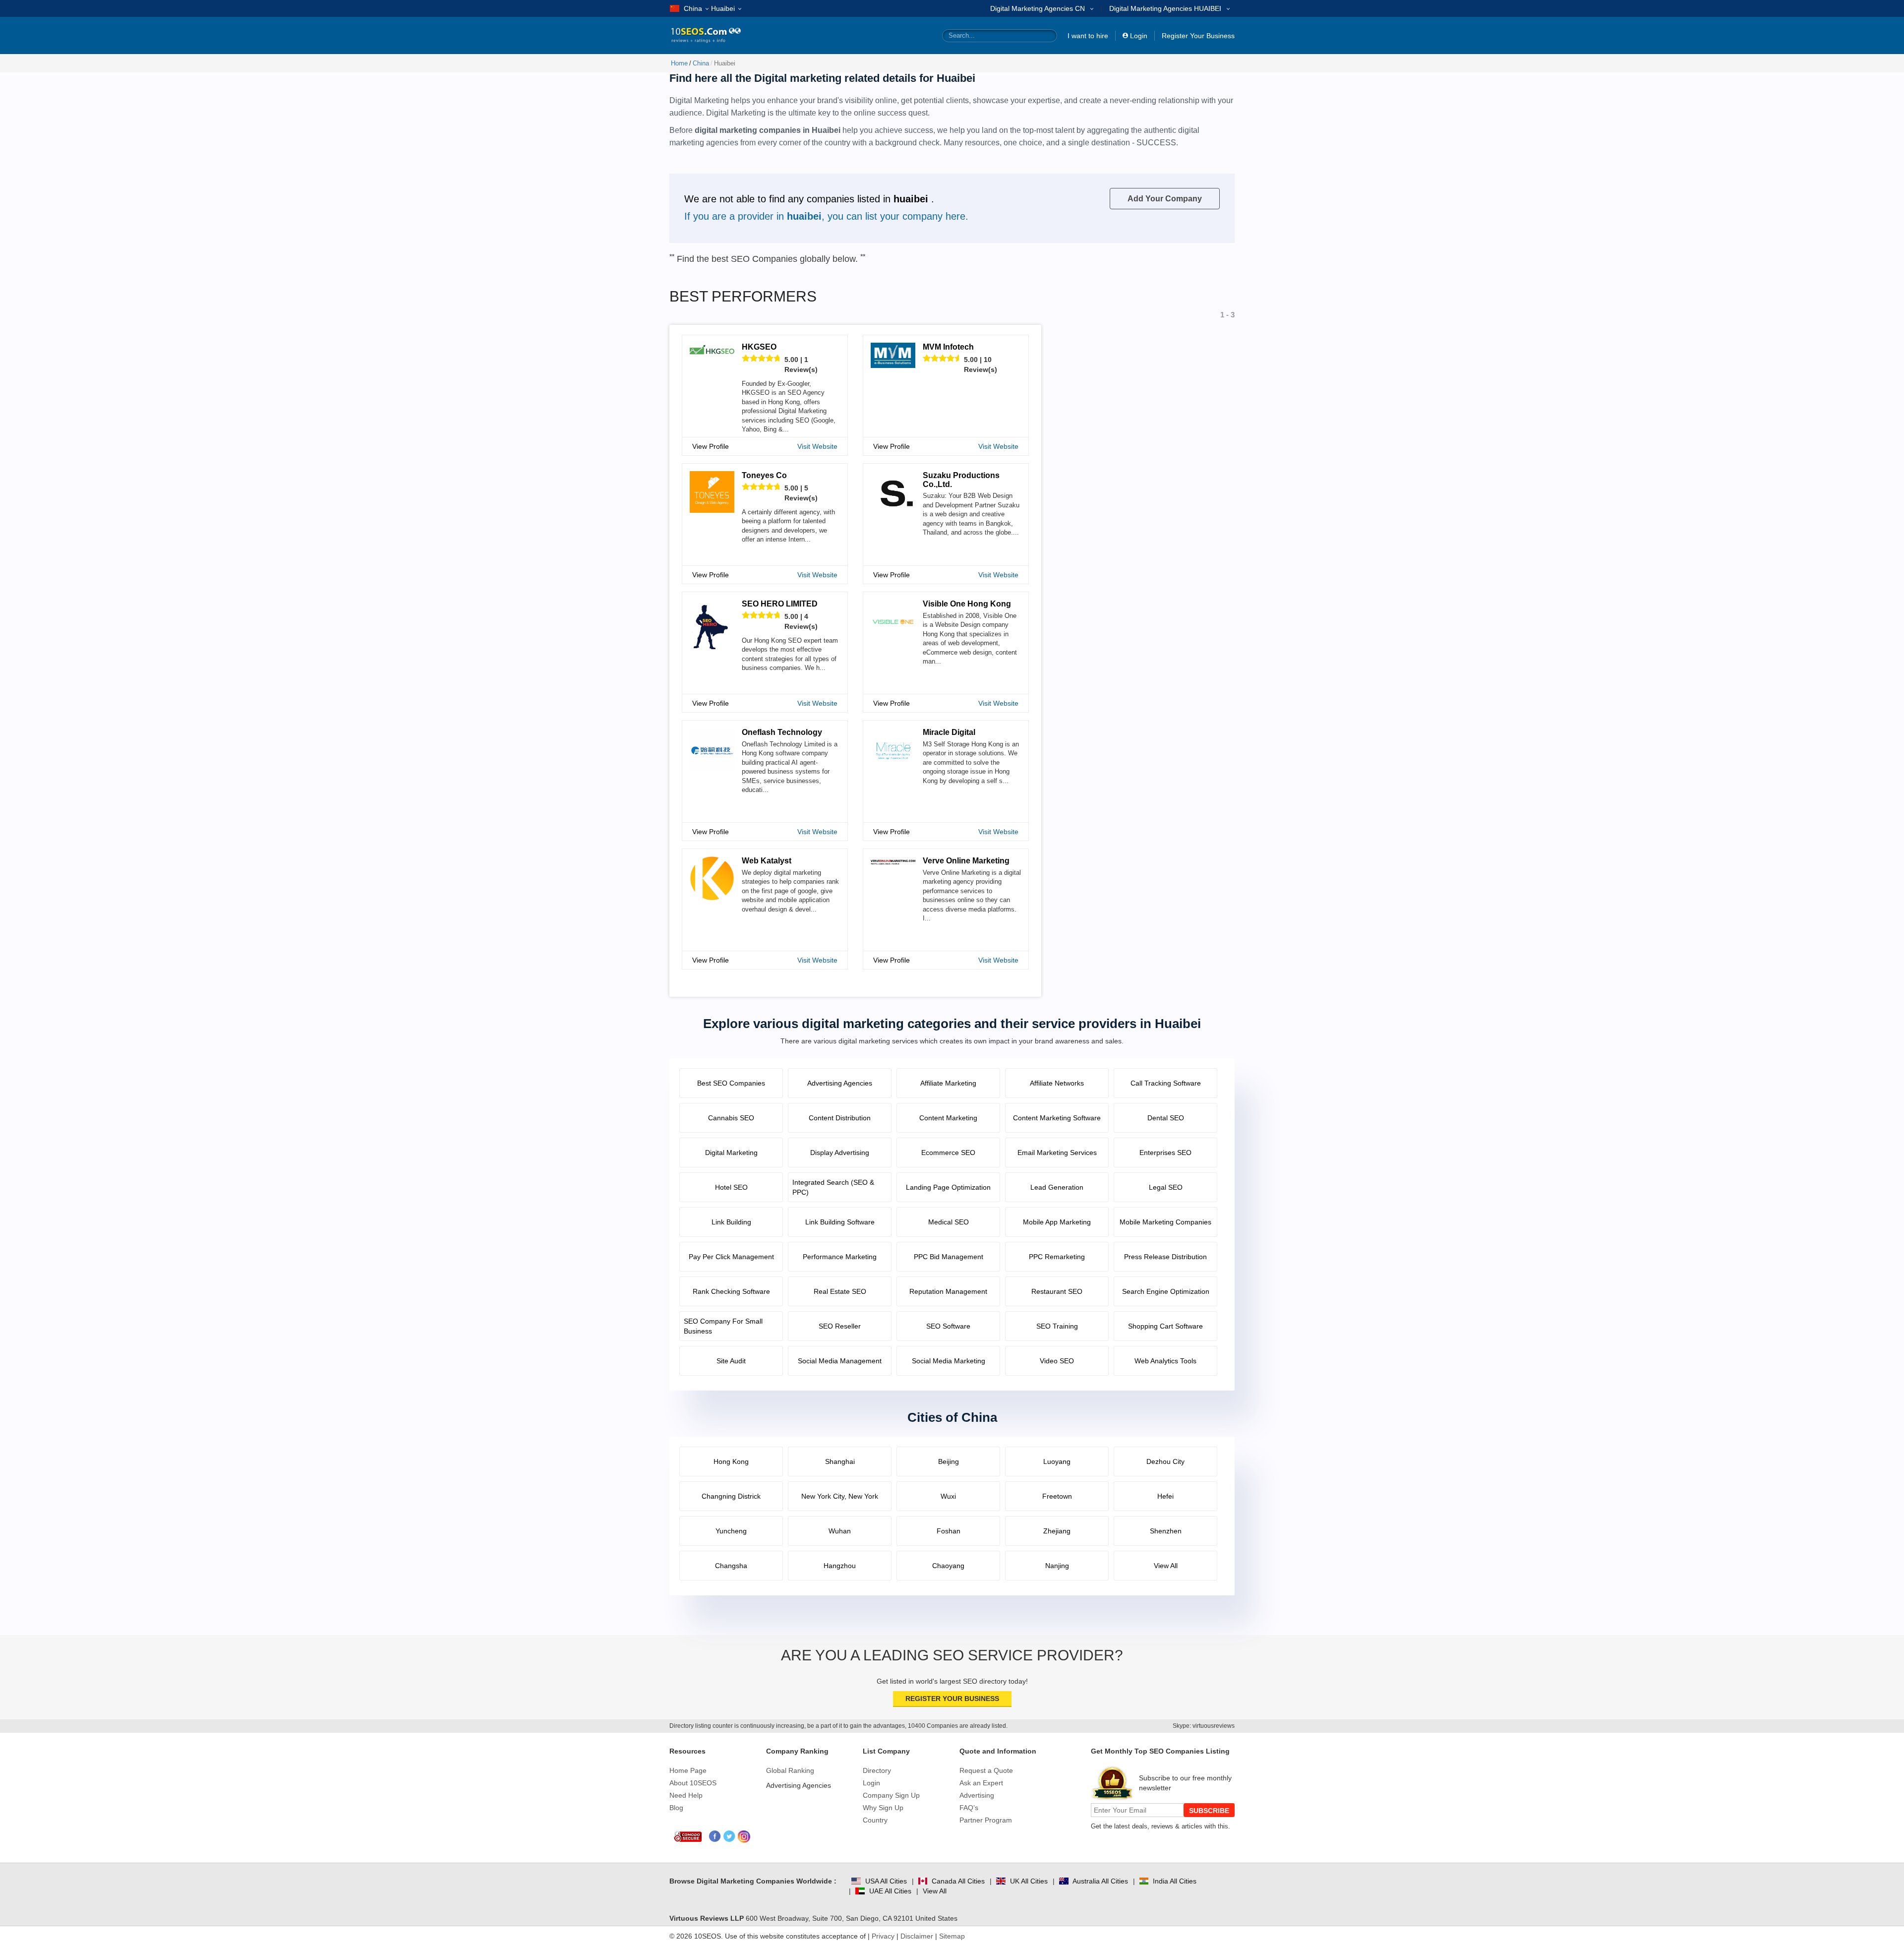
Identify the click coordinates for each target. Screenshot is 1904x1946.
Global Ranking (790, 1770)
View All (935, 1891)
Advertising (977, 1795)
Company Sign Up (891, 1795)
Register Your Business (1198, 36)
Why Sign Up (883, 1808)
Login (1139, 36)
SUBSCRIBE (1209, 1811)
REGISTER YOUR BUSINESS (952, 1699)
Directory (877, 1770)
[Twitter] (730, 1837)
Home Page (688, 1770)
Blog (676, 1808)
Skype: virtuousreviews (1204, 1726)
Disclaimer (917, 1936)
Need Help (686, 1795)
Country (875, 1820)
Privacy (883, 1936)
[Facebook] (715, 1837)
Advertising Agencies (799, 1785)
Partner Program (986, 1820)
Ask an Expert (981, 1783)
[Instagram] (744, 1837)
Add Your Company (1165, 199)
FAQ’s (969, 1808)
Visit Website (817, 446)
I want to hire (1088, 36)
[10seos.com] (699, 35)
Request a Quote (986, 1770)
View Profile (711, 446)
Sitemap (952, 1936)
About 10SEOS (693, 1783)
